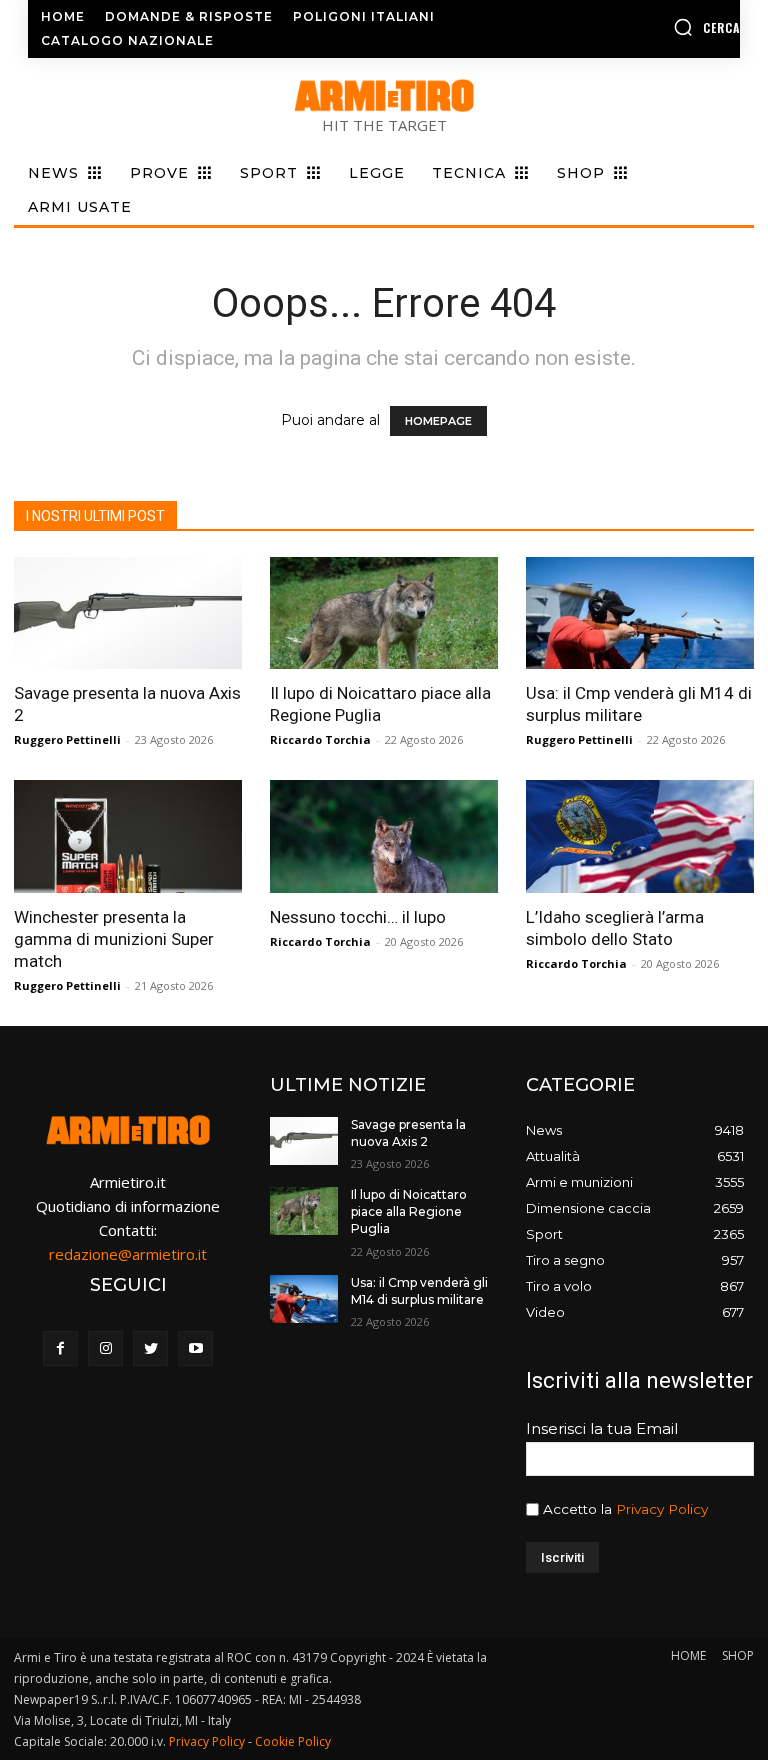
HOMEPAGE (438, 421)
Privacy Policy (662, 1509)
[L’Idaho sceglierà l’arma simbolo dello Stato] (640, 836)
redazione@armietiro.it (128, 1254)
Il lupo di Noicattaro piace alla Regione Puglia (409, 1211)
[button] (661, 27)
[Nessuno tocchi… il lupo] (384, 836)
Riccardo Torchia (320, 739)
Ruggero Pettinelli (67, 739)
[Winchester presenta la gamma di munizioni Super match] (128, 836)
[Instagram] (105, 1348)
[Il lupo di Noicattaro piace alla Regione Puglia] (384, 613)
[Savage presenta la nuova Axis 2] (128, 613)
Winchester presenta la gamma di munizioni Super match (114, 939)
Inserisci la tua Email (602, 1428)
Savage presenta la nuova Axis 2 (408, 1133)
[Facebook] (60, 1348)
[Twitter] (150, 1348)
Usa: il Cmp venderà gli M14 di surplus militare (419, 1291)
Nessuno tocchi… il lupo (358, 917)
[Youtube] (195, 1348)
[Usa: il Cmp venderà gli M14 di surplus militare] (640, 613)
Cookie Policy (293, 1741)
